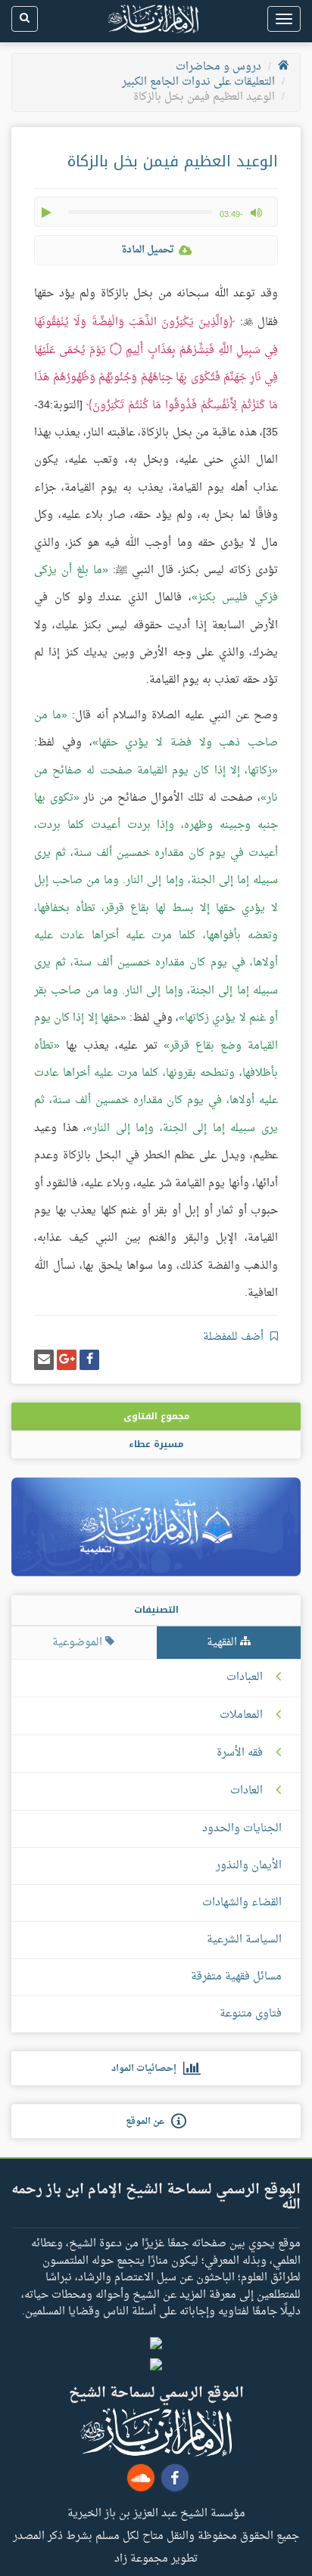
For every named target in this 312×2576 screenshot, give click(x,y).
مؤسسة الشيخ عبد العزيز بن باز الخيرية (156, 2512)
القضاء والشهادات (242, 1903)
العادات (246, 1791)
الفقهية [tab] (223, 1643)
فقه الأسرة (240, 1753)
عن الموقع (148, 2122)
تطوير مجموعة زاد (156, 2558)
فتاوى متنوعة (251, 2014)
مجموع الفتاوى (156, 1416)
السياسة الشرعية (244, 1940)
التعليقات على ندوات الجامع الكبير (198, 82)
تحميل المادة (148, 250)
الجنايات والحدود (242, 1829)
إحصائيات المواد (147, 2069)
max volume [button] (256, 212)
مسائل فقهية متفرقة (236, 1977)
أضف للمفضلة (235, 1337)
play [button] (48, 212)
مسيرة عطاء (156, 1444)
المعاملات (241, 1716)
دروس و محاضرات (218, 67)
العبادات (245, 1678)
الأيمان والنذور (249, 1866)
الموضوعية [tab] (79, 1643)
